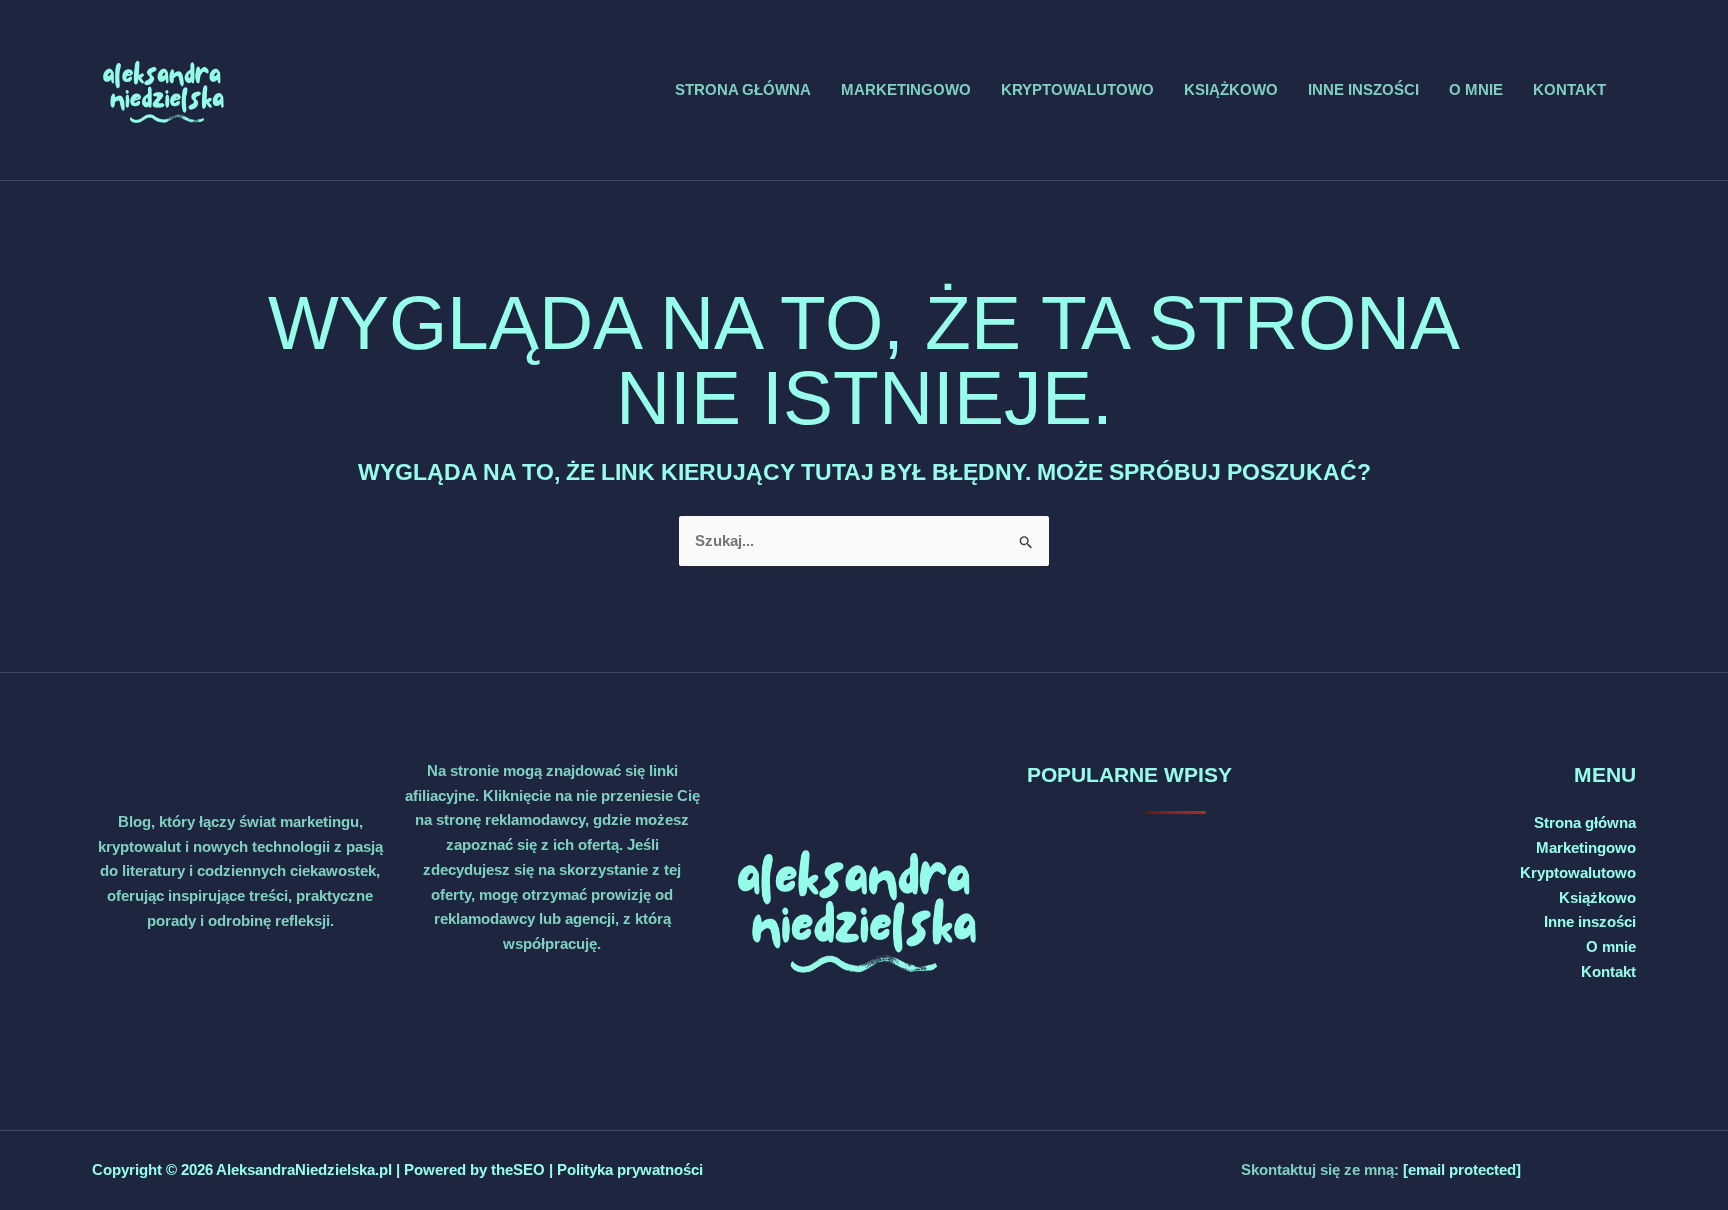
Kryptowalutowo (1077, 89)
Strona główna (743, 89)
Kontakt (1569, 89)
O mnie (1476, 89)
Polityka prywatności (630, 1169)
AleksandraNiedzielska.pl (304, 1169)
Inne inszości (1363, 89)
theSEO (520, 1169)
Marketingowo (906, 89)
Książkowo (1231, 89)
